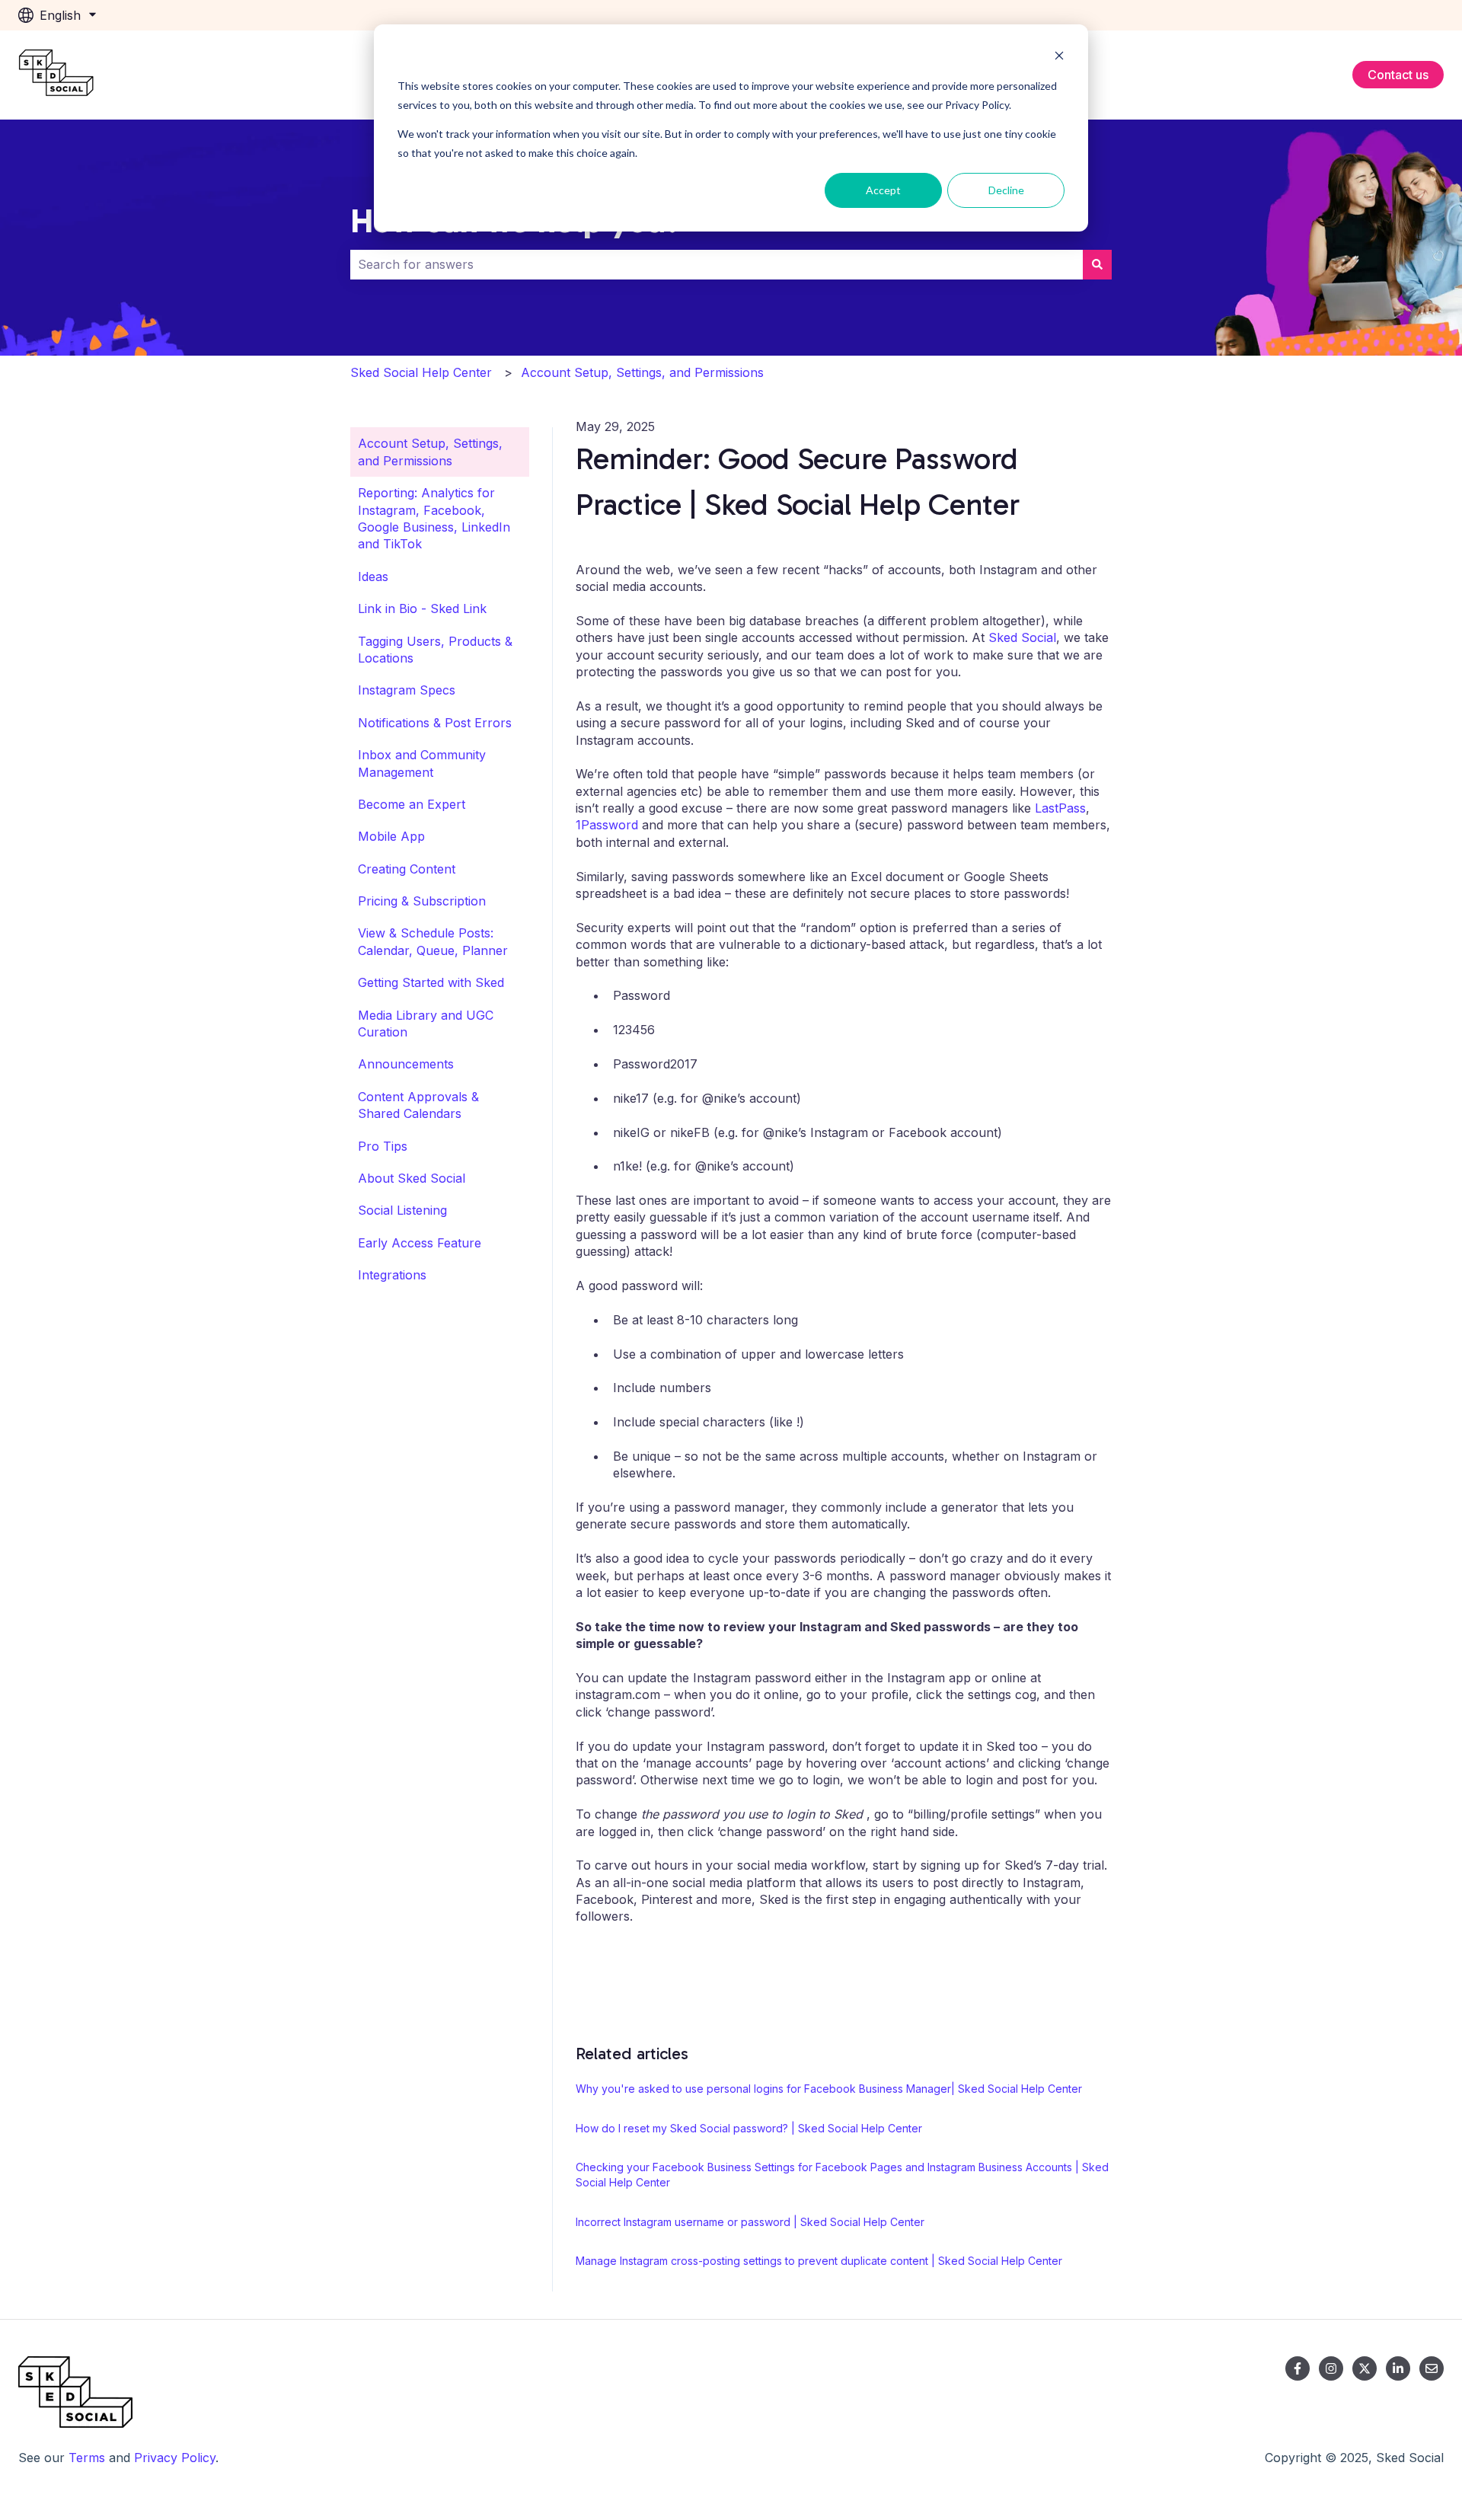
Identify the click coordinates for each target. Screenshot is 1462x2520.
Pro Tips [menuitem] (383, 1146)
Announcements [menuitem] (406, 1064)
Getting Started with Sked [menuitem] (431, 982)
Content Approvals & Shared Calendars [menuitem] (418, 1105)
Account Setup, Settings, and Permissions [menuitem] (430, 452)
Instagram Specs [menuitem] (407, 690)
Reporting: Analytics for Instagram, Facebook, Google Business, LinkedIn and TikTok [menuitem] (434, 518)
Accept (883, 190)
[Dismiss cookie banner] (1059, 57)
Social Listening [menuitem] (402, 1210)
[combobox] (717, 264)
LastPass (1060, 808)
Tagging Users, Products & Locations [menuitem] (435, 650)
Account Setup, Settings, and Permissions (642, 372)
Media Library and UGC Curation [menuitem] (426, 1024)
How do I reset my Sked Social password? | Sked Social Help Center (749, 2128)
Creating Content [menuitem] (407, 869)
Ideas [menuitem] (373, 577)
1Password (607, 825)
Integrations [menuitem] (392, 1275)
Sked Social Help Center (421, 372)
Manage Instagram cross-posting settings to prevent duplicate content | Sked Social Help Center (819, 2261)
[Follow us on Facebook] (1298, 2368)
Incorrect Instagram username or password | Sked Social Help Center (750, 2222)
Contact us (1398, 75)
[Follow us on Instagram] (1331, 2368)
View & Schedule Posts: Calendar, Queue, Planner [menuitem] (433, 941)
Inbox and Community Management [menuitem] (422, 763)
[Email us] (1432, 2368)
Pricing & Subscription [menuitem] (422, 901)
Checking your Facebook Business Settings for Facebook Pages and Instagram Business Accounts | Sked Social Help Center (842, 2175)
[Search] (1097, 264)
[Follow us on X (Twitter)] (1365, 2368)
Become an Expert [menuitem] (412, 804)
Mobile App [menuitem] (391, 836)
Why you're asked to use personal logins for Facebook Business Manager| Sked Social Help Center (829, 2089)
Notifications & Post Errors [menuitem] (435, 723)
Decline (1006, 190)
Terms (87, 2458)
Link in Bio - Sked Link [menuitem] (422, 608)
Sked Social (1022, 637)
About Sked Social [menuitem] (412, 1178)
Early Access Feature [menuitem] (420, 1243)
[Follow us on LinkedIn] (1398, 2368)
